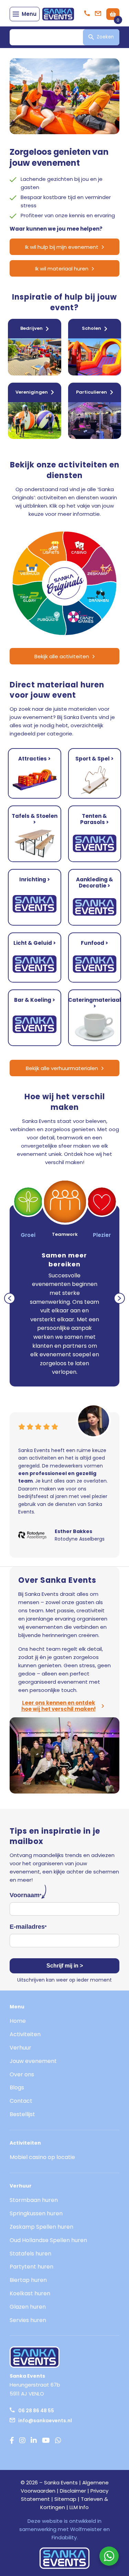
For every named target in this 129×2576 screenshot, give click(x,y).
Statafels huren (30, 2254)
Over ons (22, 2074)
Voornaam (25, 1895)
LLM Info (79, 2507)
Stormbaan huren (34, 2200)
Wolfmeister (86, 2529)
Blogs (17, 2087)
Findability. (65, 2537)
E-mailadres (28, 1927)
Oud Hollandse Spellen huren (48, 2240)
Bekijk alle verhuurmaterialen (62, 1068)
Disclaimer (73, 2491)
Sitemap (65, 2499)
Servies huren (28, 2320)
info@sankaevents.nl (45, 2421)
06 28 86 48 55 (36, 2411)
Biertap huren (28, 2280)
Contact (21, 2101)
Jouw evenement (33, 2061)
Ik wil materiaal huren (62, 269)
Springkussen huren (36, 2213)
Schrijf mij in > (65, 1966)
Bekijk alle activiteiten (62, 656)
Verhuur (20, 2048)
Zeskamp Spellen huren (41, 2227)
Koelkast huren (30, 2293)
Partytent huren (31, 2267)
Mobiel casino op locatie (42, 2157)
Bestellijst (22, 2114)
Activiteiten (25, 2034)
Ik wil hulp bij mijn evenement (62, 247)
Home (18, 2021)
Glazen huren (28, 2307)
